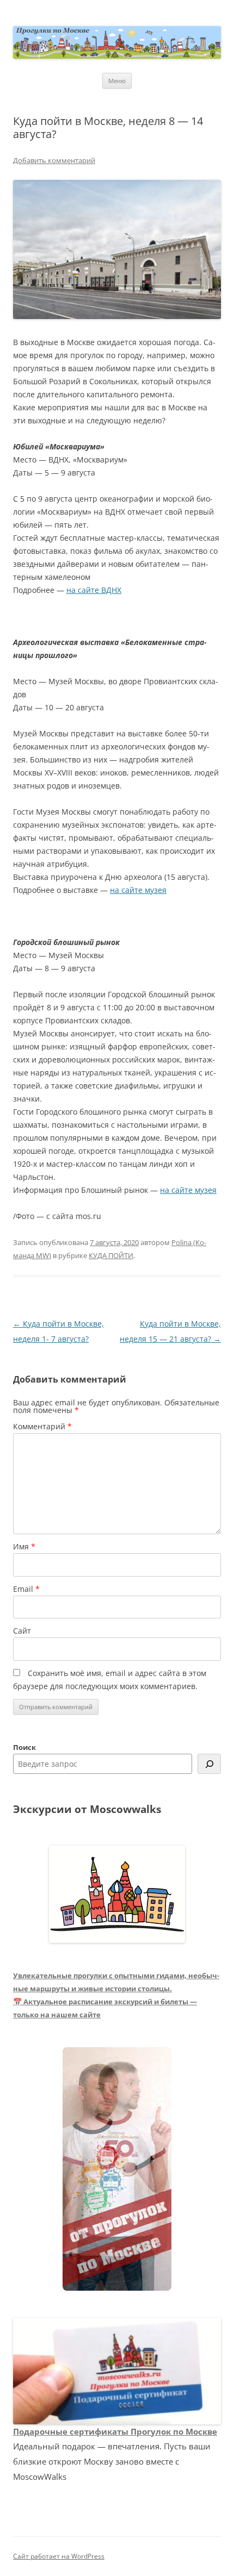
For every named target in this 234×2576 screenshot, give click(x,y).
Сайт (22, 1631)
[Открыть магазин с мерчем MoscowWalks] (117, 2169)
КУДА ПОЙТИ (111, 1255)
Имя (24, 1546)
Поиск (24, 1747)
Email (26, 1589)
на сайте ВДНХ (94, 590)
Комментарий (42, 1426)
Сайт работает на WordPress (59, 2556)
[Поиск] (209, 1764)
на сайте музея (138, 890)
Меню (117, 81)
